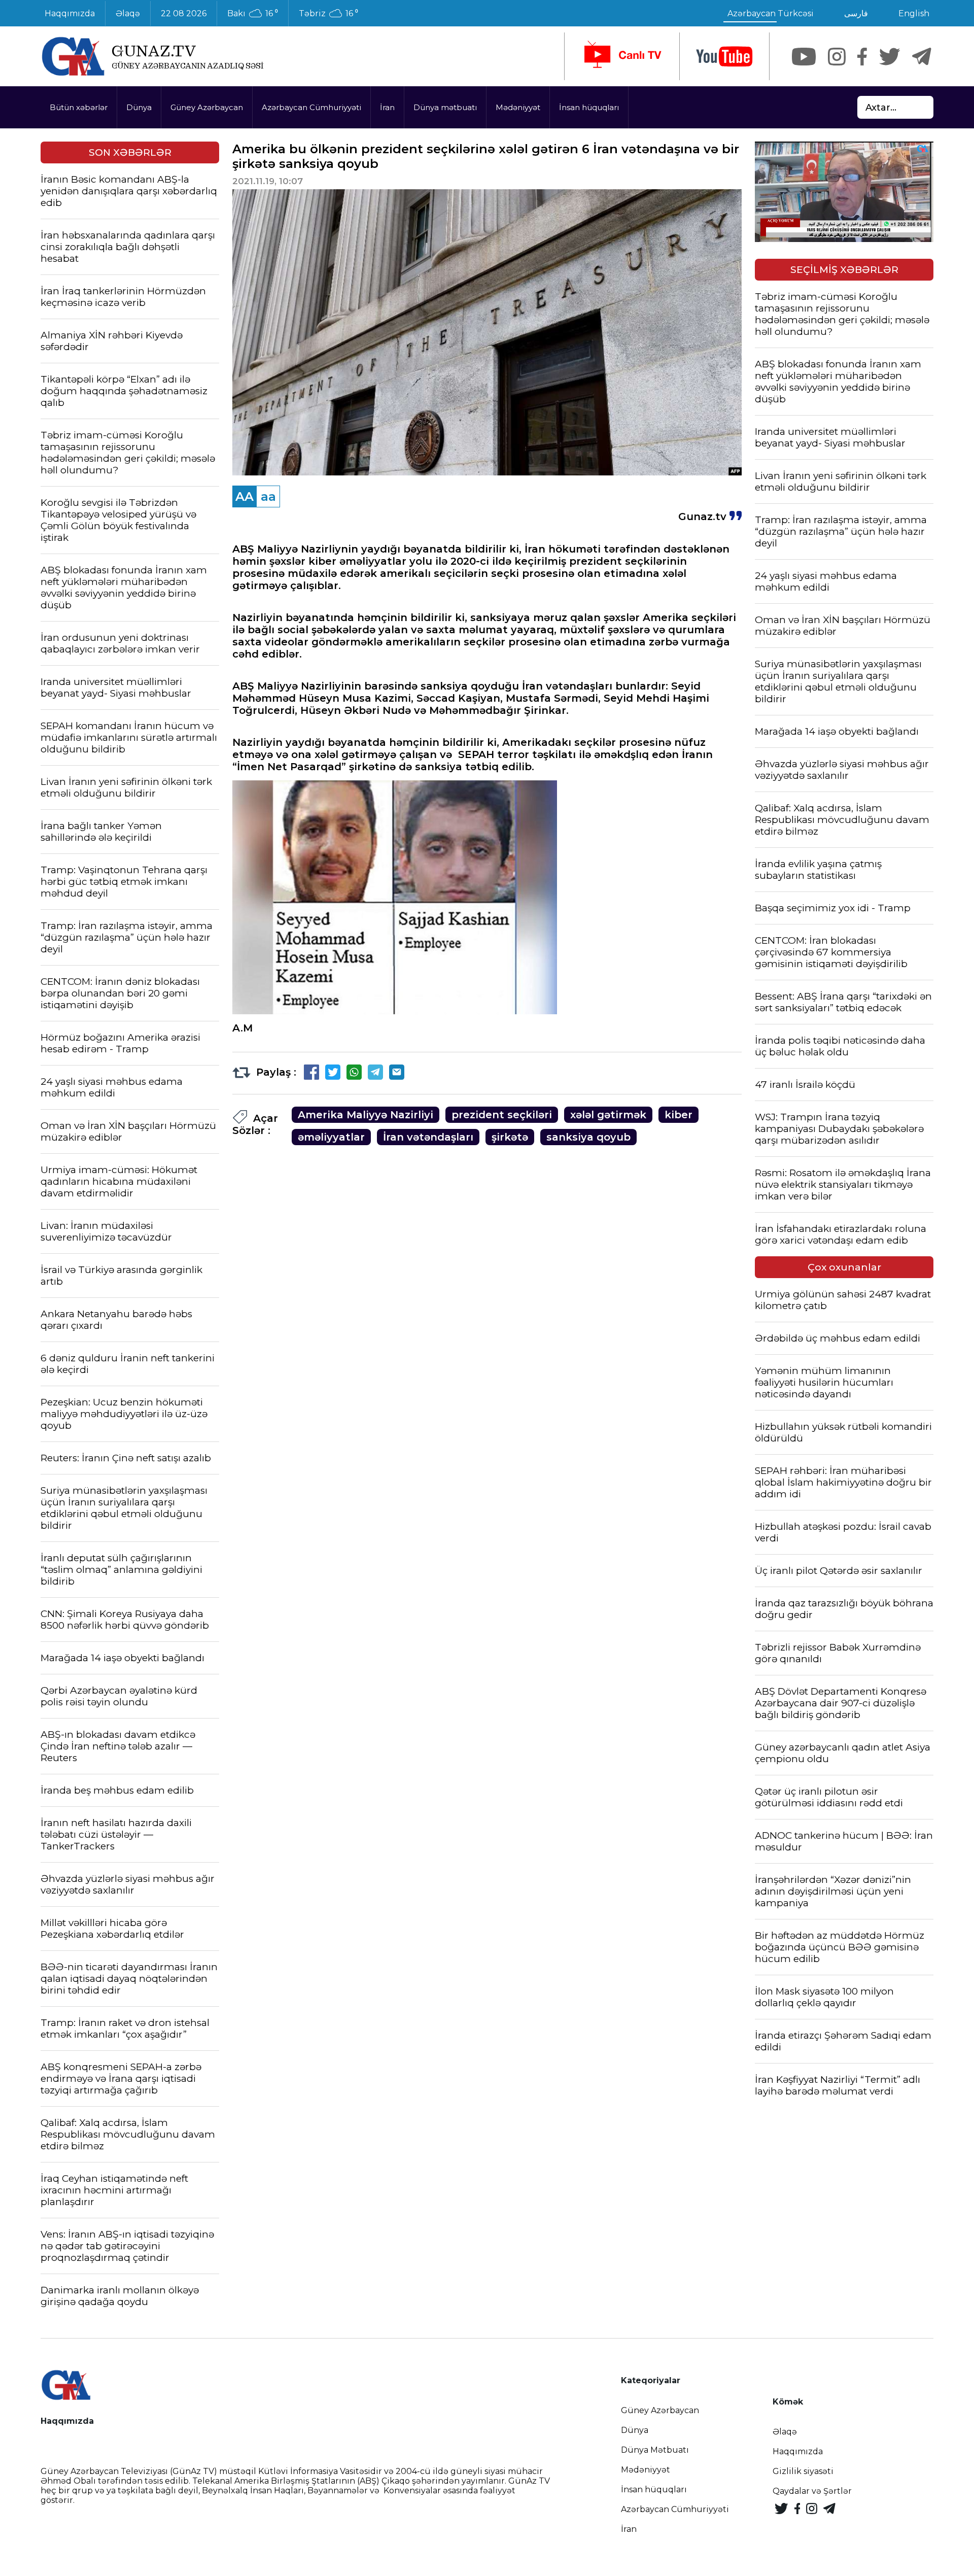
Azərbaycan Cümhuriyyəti (311, 107)
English (914, 13)
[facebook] (862, 57)
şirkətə (510, 1137)
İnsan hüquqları (589, 107)
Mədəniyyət (518, 107)
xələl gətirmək (608, 1115)
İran (387, 107)
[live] (622, 56)
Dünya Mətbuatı (655, 2450)
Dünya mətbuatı (445, 107)
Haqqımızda (70, 13)
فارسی (856, 13)
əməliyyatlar (331, 1137)
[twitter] (890, 57)
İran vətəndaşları (428, 1137)
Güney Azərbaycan (207, 107)
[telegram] (922, 57)
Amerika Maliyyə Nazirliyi (366, 1115)
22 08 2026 (184, 13)
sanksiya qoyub (588, 1137)
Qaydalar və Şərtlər (812, 2491)
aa (268, 496)
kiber (679, 1115)
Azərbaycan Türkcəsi (771, 13)
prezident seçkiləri (502, 1115)
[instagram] (837, 57)
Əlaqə (128, 13)
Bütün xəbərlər (79, 107)
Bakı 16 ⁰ (253, 14)
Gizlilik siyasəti (803, 2471)
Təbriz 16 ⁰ (328, 14)
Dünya (139, 107)
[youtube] (724, 57)
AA (245, 496)
